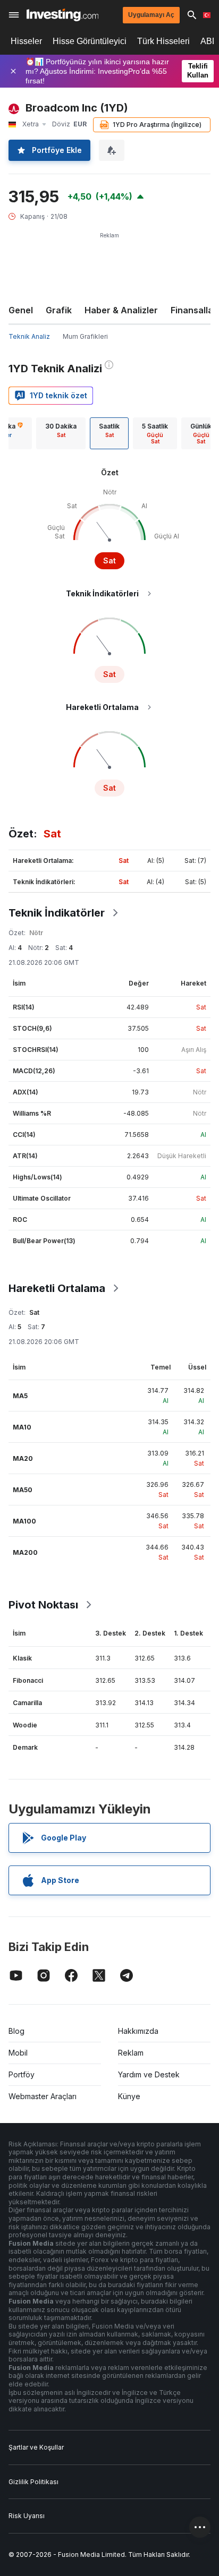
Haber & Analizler (121, 310)
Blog (16, 2031)
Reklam (131, 2053)
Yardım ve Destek (149, 2074)
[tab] (61, 433)
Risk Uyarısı (27, 2516)
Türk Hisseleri (163, 41)
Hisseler (26, 41)
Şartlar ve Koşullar (36, 2447)
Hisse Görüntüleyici (90, 41)
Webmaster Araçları (43, 2096)
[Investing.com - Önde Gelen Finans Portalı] (62, 15)
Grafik (59, 310)
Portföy (22, 2074)
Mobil (18, 2053)
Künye (129, 2096)
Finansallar (194, 310)
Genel (21, 310)
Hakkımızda (138, 2031)
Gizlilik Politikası (33, 2482)
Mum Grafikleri (85, 336)
